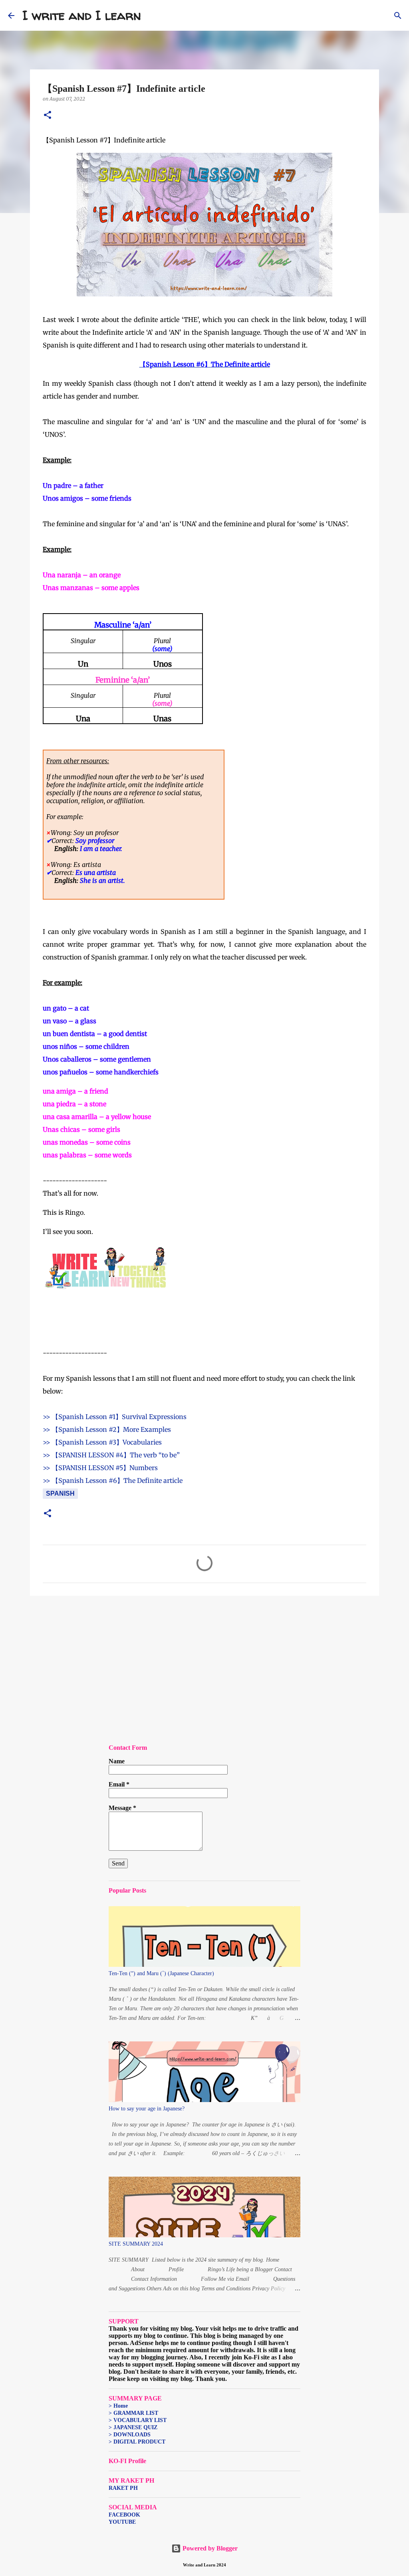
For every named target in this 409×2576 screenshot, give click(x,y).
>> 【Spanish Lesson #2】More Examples (107, 1429)
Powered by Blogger (209, 2548)
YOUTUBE (122, 2522)
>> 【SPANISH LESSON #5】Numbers (100, 1468)
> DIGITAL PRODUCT (137, 2442)
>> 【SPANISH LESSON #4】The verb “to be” (111, 1455)
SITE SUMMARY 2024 (136, 2244)
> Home (118, 2406)
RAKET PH (123, 2488)
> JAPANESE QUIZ (133, 2427)
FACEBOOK (124, 2515)
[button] (48, 115)
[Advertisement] (204, 1664)
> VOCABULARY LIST (138, 2420)
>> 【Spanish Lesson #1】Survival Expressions (115, 1417)
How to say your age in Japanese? (147, 2109)
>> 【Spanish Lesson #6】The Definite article (113, 1480)
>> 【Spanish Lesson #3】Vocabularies (102, 1442)
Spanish (60, 1493)
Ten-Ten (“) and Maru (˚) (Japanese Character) (161, 1973)
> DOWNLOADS (130, 2435)
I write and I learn (82, 15)
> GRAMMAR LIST (133, 2413)
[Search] (152, 16)
